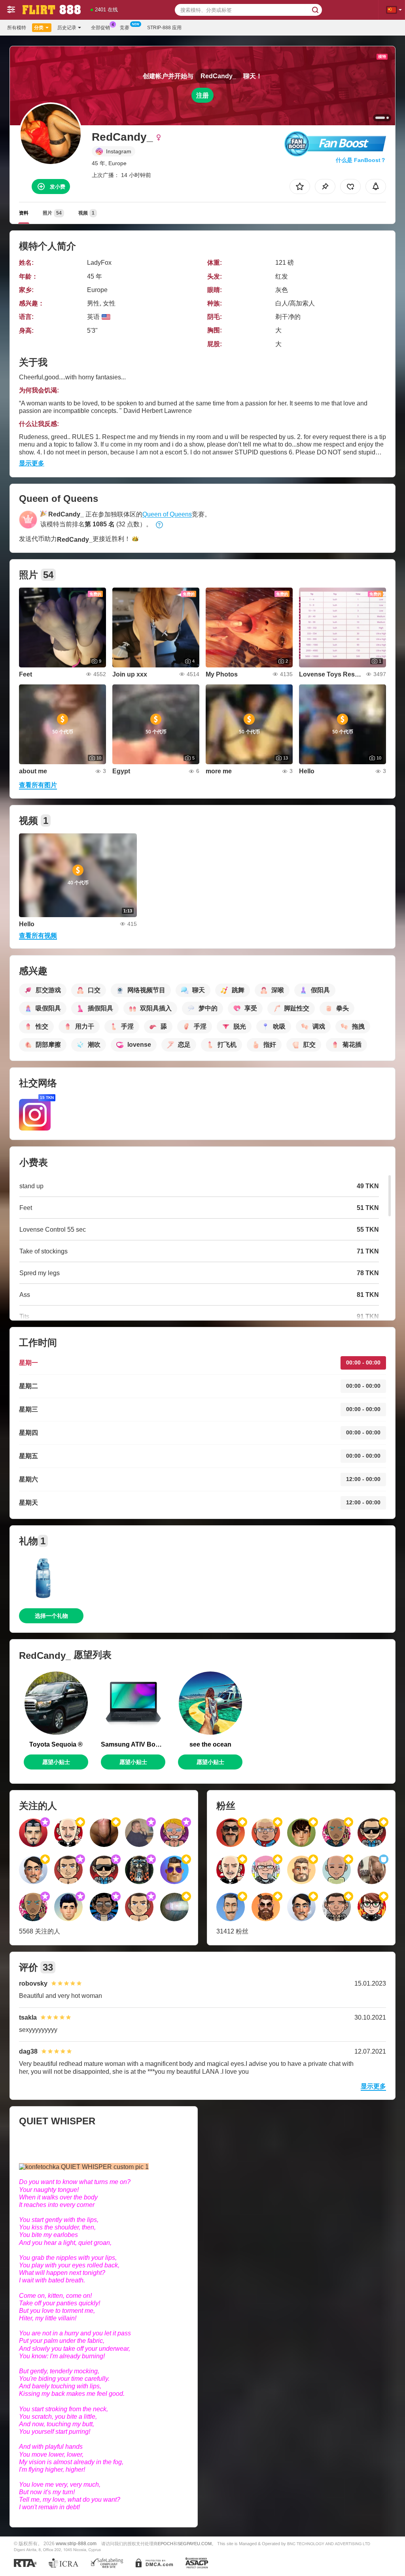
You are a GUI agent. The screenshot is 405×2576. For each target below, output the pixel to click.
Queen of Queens (167, 514)
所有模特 (17, 28)
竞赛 (125, 28)
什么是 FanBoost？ (361, 160)
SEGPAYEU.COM (195, 2544)
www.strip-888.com (76, 2543)
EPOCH (166, 2544)
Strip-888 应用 (164, 28)
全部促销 (100, 28)
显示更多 (32, 463)
